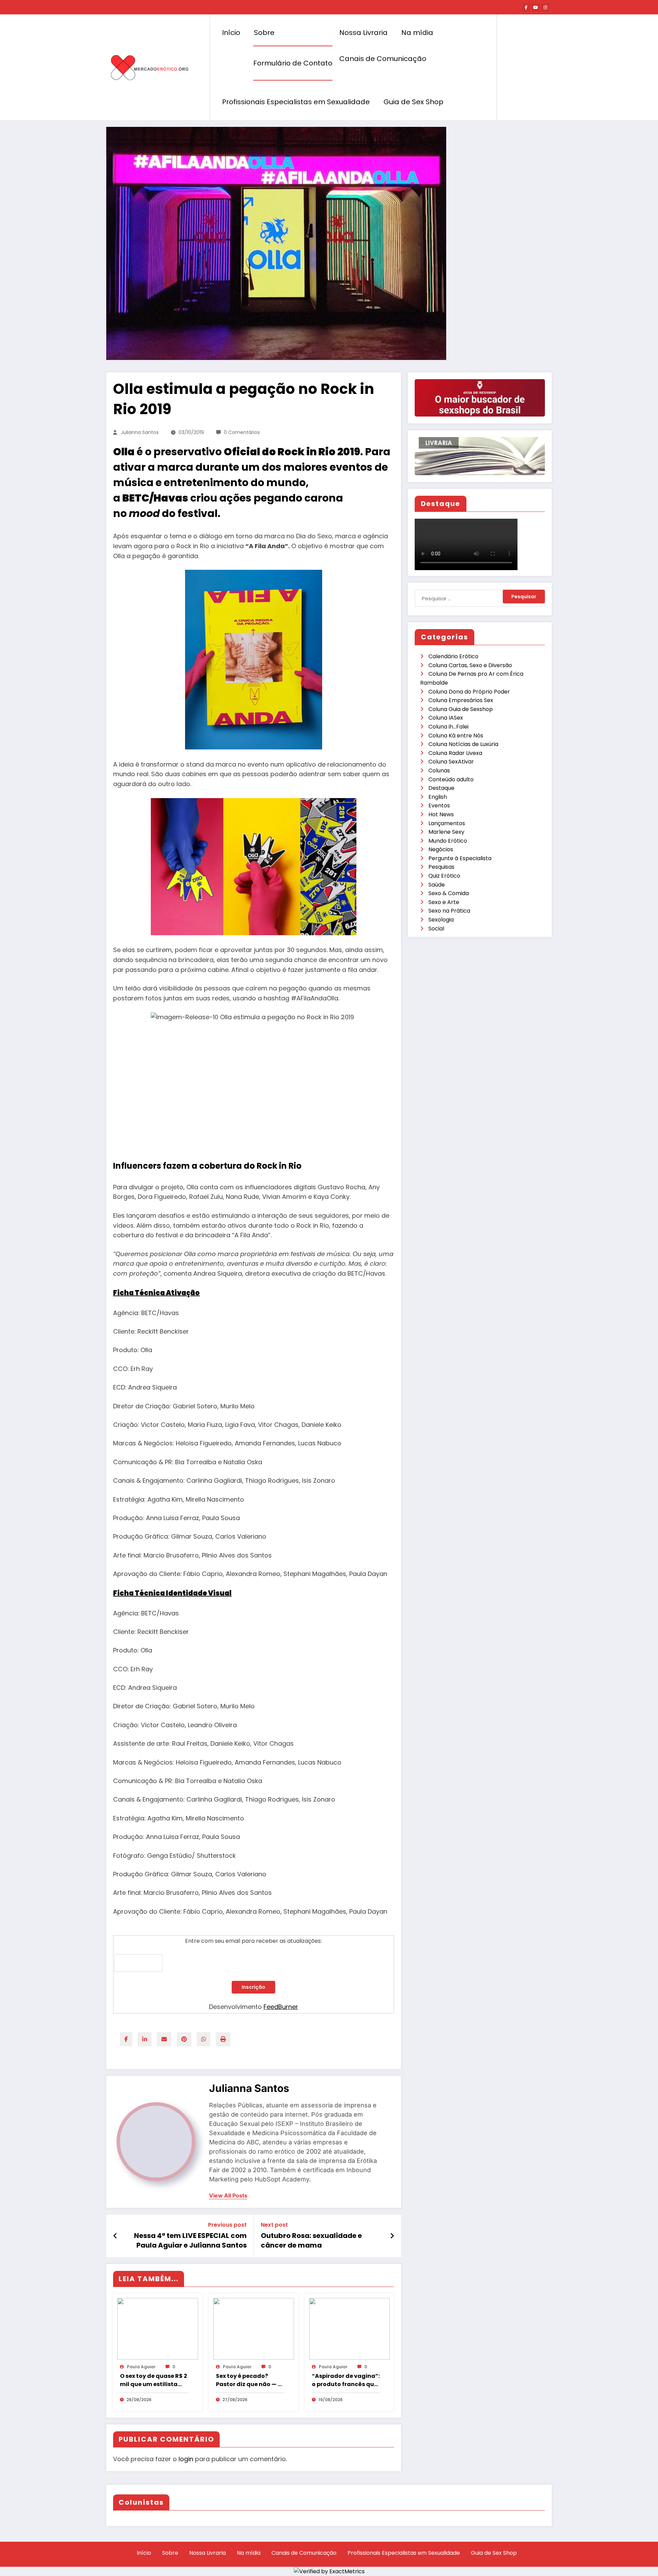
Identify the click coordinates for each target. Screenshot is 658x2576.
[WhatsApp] (204, 2039)
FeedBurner (281, 2007)
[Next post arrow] (392, 2236)
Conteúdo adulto (451, 779)
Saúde (437, 885)
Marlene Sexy (446, 832)
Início (231, 33)
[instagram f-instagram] (545, 8)
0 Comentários (242, 432)
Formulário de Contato (293, 63)
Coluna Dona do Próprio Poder (469, 692)
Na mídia (417, 33)
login (186, 2459)
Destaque (441, 788)
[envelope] (164, 2039)
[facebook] (126, 2039)
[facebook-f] (526, 8)
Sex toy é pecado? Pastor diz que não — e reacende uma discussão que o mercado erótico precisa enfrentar (248, 2380)
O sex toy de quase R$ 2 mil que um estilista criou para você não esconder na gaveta (154, 2380)
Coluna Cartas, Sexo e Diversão (470, 665)
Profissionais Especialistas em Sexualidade (296, 102)
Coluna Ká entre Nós (456, 736)
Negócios (441, 849)
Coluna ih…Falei (448, 727)
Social (436, 929)
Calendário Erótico (453, 656)
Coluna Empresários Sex (461, 700)
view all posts (228, 2196)
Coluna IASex (446, 718)
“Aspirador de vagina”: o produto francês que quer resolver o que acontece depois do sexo (346, 2380)
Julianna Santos (140, 432)
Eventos (439, 805)
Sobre (264, 33)
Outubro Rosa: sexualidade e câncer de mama (311, 2240)
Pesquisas (441, 867)
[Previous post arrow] (115, 2236)
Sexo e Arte (444, 902)
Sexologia (441, 920)
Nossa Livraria (363, 33)
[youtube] (536, 8)
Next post (274, 2225)
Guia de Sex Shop (413, 102)
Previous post (227, 2225)
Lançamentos (447, 823)
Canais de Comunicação (383, 59)
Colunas (439, 771)
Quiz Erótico (444, 876)
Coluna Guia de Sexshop (461, 709)
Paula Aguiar (141, 2367)
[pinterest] (184, 2039)
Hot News (441, 814)
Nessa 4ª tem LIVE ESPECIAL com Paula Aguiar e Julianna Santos (190, 2240)
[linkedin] (145, 2039)
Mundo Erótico (448, 841)
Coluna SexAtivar (451, 762)
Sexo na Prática (449, 911)
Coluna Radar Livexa (455, 753)
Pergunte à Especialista (460, 858)
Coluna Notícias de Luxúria (463, 744)
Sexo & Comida (449, 893)
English (438, 797)
